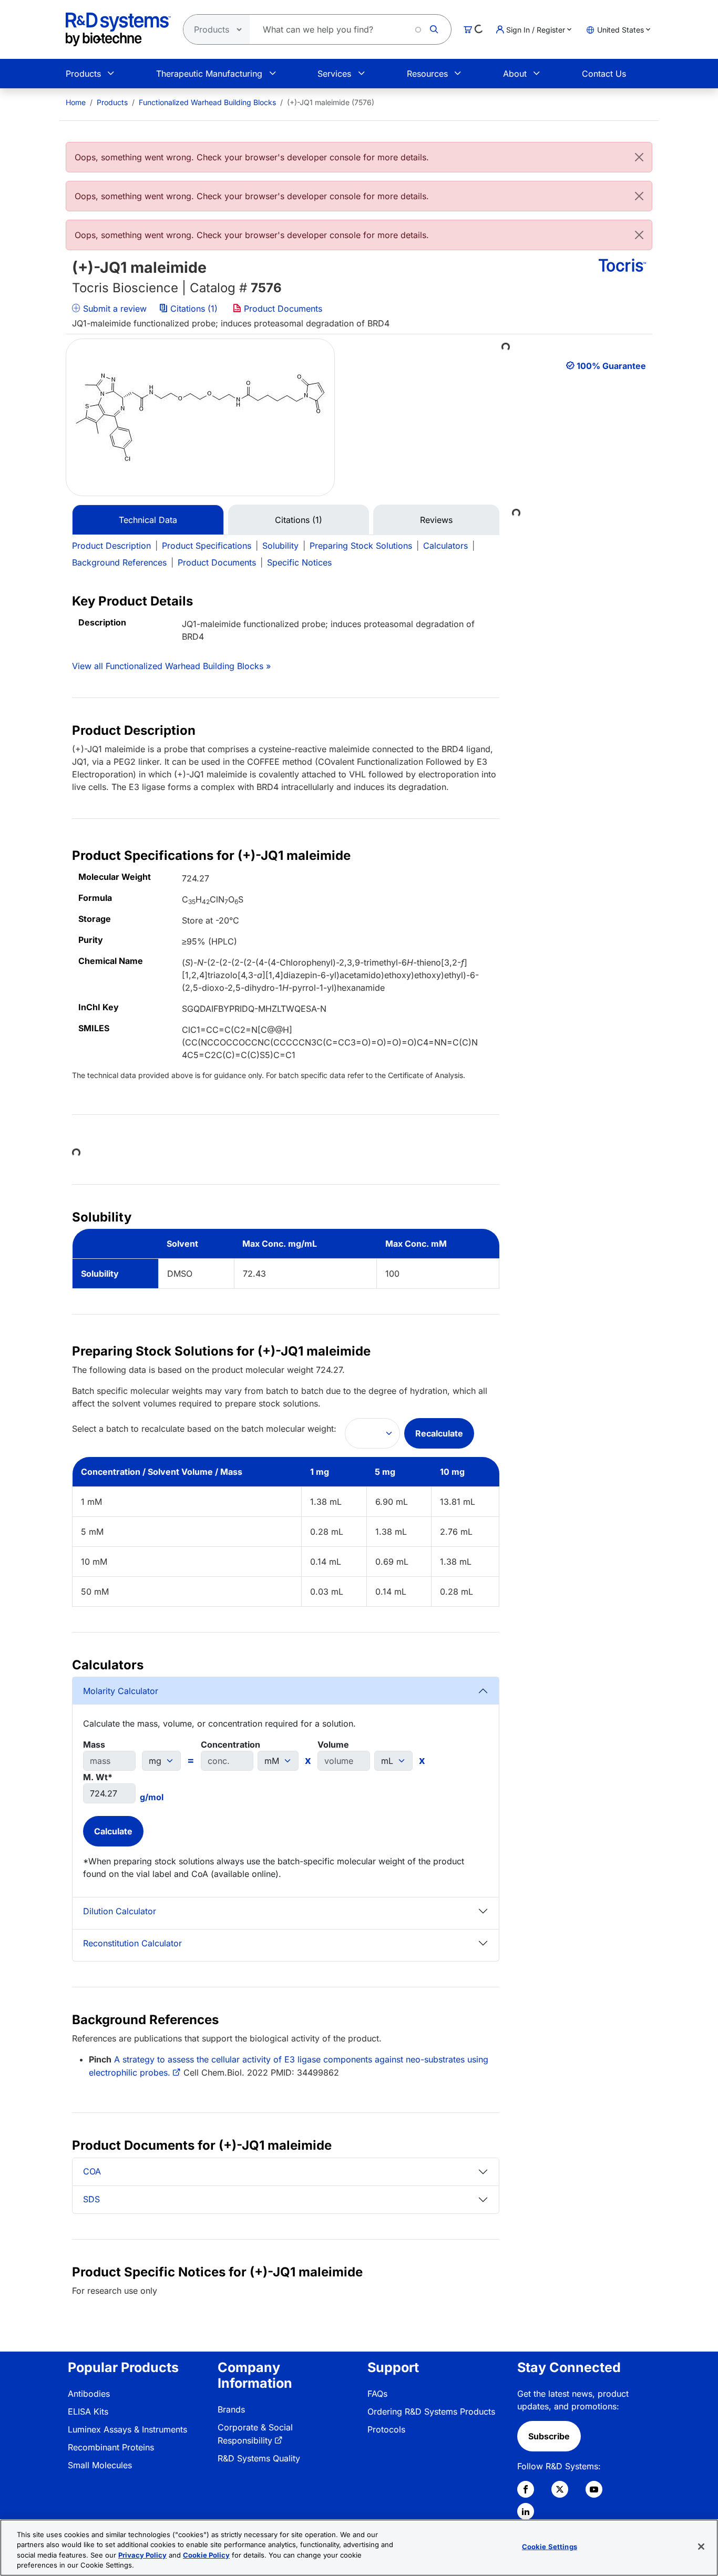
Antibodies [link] (89, 2394)
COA (92, 2171)
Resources (427, 74)
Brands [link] (231, 2409)
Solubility (280, 546)
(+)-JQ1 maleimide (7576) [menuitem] (331, 102)
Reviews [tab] (436, 520)
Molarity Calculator (121, 1691)
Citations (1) (194, 309)
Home (76, 102)
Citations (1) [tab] (299, 520)
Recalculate (439, 1433)
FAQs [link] (377, 2394)
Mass (94, 1744)
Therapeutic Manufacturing (209, 74)
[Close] (639, 157)
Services (334, 74)
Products (83, 74)
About (515, 74)
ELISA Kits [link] (88, 2411)
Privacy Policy (142, 2555)
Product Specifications (207, 546)
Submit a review (114, 309)
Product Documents (282, 309)
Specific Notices (299, 562)
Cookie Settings (550, 2547)
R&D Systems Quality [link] (259, 2458)
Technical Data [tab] (148, 520)
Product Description (111, 546)
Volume (333, 1744)
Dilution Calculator (120, 1911)
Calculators (445, 546)
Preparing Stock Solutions (361, 546)
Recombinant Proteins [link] (111, 2447)
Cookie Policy (206, 2555)
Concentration (230, 1744)
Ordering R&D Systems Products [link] (431, 2411)
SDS (91, 2199)
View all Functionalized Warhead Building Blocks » (171, 666)
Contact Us (604, 74)
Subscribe (549, 2436)
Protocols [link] (386, 2429)
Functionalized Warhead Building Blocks (207, 102)
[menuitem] (76, 102)
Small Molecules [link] (100, 2465)
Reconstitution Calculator (132, 1943)
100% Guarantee (611, 366)
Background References (119, 562)
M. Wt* (98, 1777)
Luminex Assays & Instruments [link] (127, 2429)
